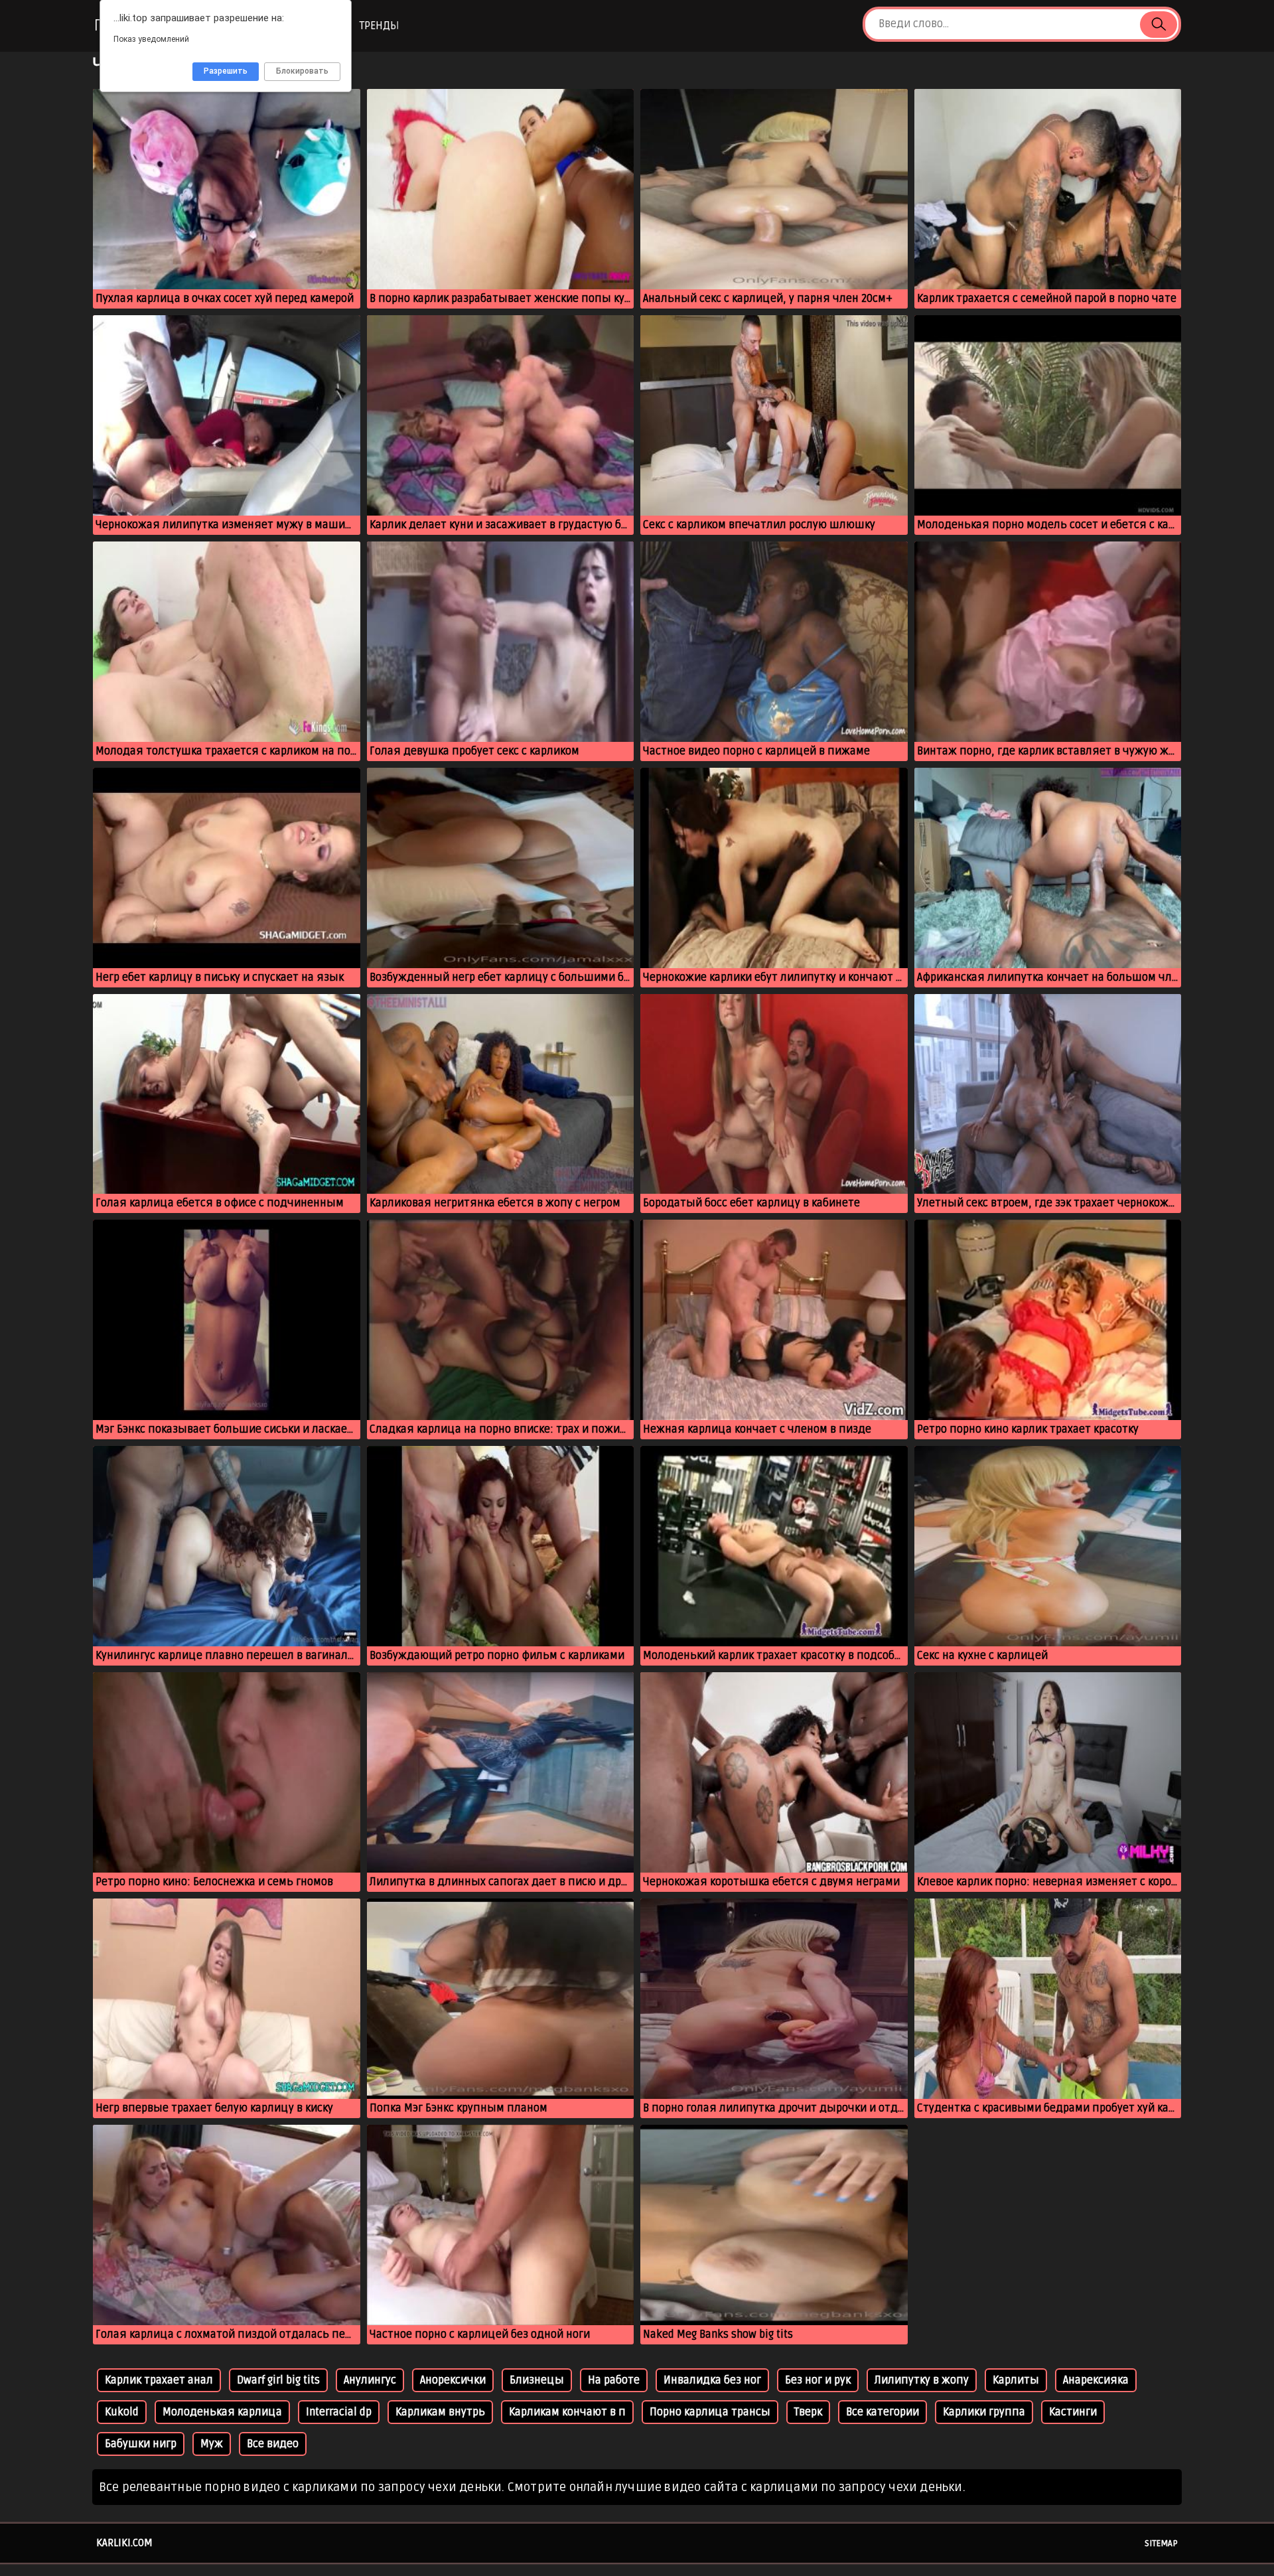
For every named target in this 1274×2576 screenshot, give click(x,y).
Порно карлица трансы (710, 2412)
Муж (212, 2444)
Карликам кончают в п (567, 2412)
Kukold (122, 2412)
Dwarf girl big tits (278, 2380)
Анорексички (453, 2380)
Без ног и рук (818, 2380)
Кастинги (1073, 2412)
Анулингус (370, 2380)
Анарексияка (1096, 2380)
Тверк (808, 2412)
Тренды (379, 26)
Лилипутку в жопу (922, 2380)
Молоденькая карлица (222, 2412)
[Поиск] (1159, 25)
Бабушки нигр (141, 2444)
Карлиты (1016, 2380)
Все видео (273, 2444)
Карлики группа (984, 2412)
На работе (614, 2380)
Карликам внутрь (440, 2412)
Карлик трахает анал (159, 2380)
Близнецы (537, 2380)
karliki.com (124, 2543)
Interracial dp (339, 2412)
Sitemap (1161, 2543)
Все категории (883, 2412)
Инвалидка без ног (712, 2380)
